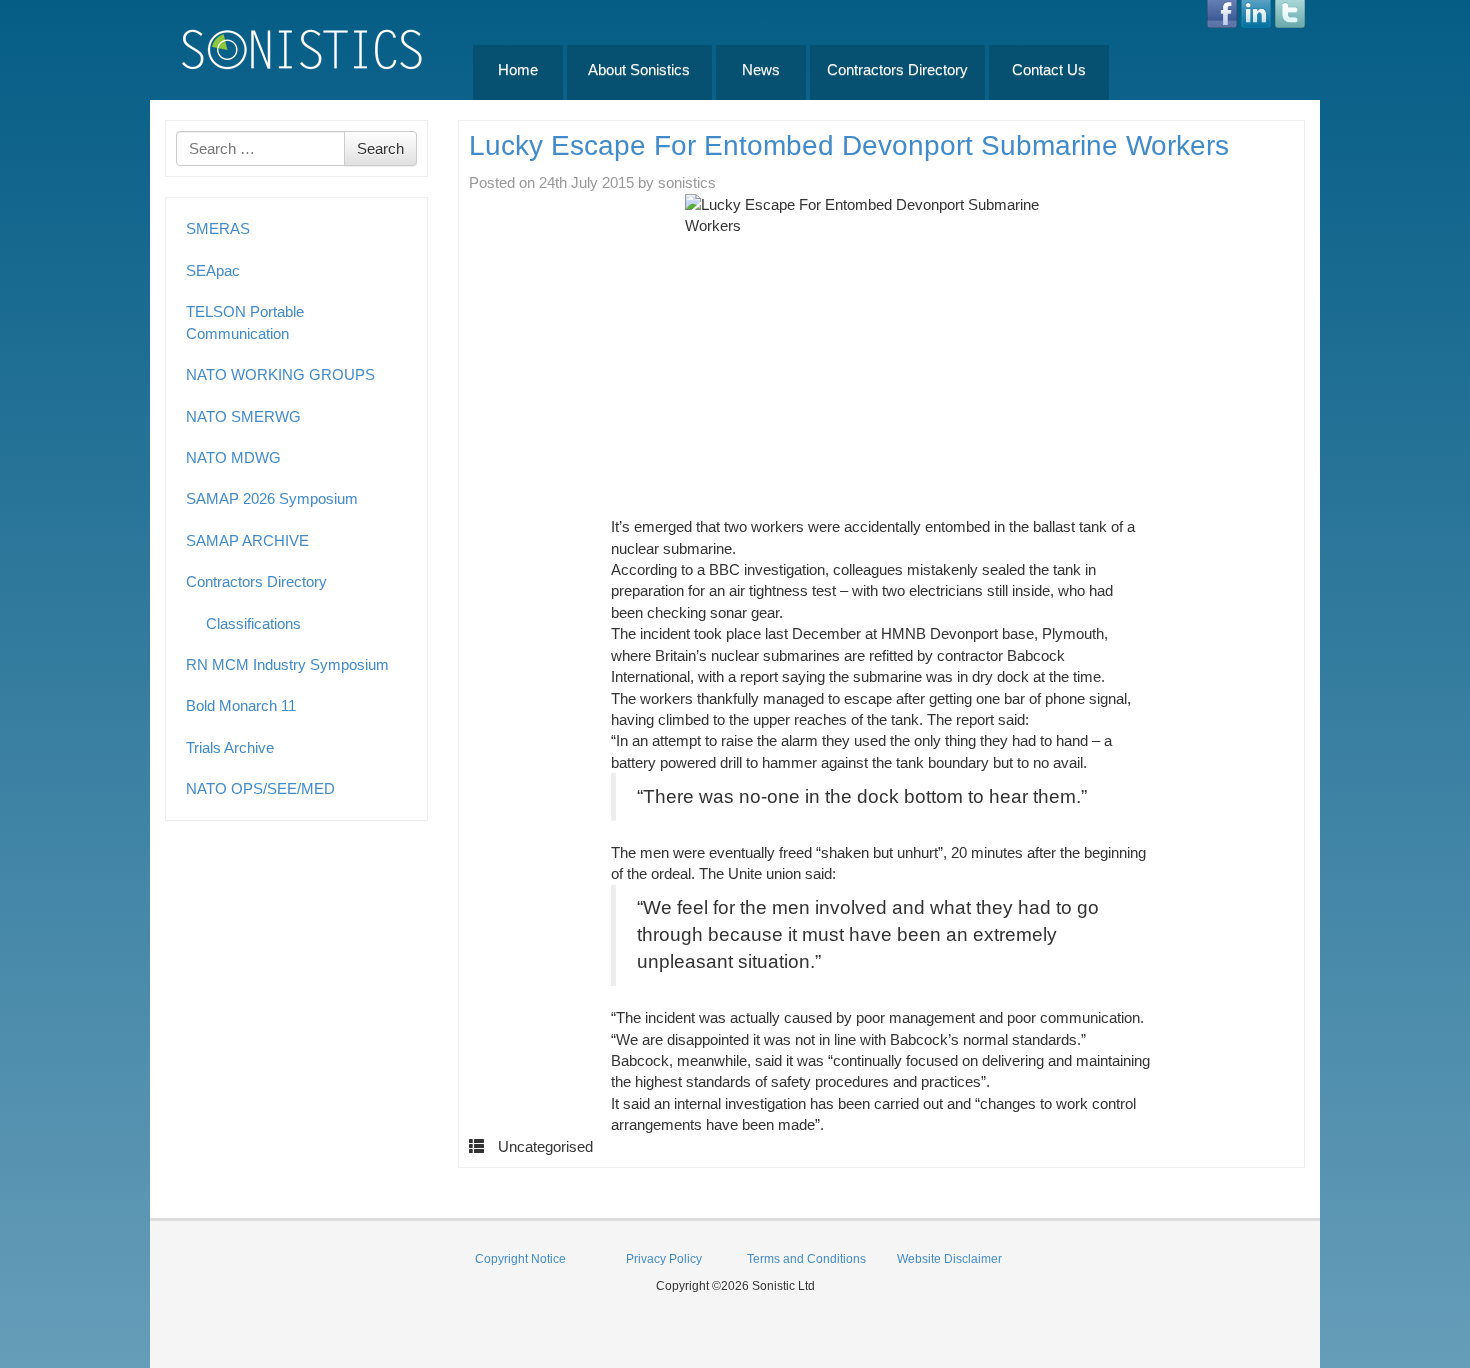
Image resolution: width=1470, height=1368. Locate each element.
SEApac (213, 270)
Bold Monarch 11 (241, 705)
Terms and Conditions (806, 1259)
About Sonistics (639, 69)
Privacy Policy (664, 1259)
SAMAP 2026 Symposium (272, 498)
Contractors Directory (897, 69)
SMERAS (218, 228)
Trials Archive (230, 747)
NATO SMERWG (243, 416)
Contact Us (1049, 69)
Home (518, 69)
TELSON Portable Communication (245, 322)
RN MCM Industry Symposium (287, 664)
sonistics (687, 182)
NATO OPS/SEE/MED (260, 788)
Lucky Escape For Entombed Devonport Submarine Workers (849, 145)
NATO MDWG (233, 457)
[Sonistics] (303, 48)
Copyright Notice (520, 1259)
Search (380, 148)
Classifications (253, 623)
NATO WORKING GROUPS (280, 374)
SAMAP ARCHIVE (247, 540)
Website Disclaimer (949, 1259)
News (761, 69)
